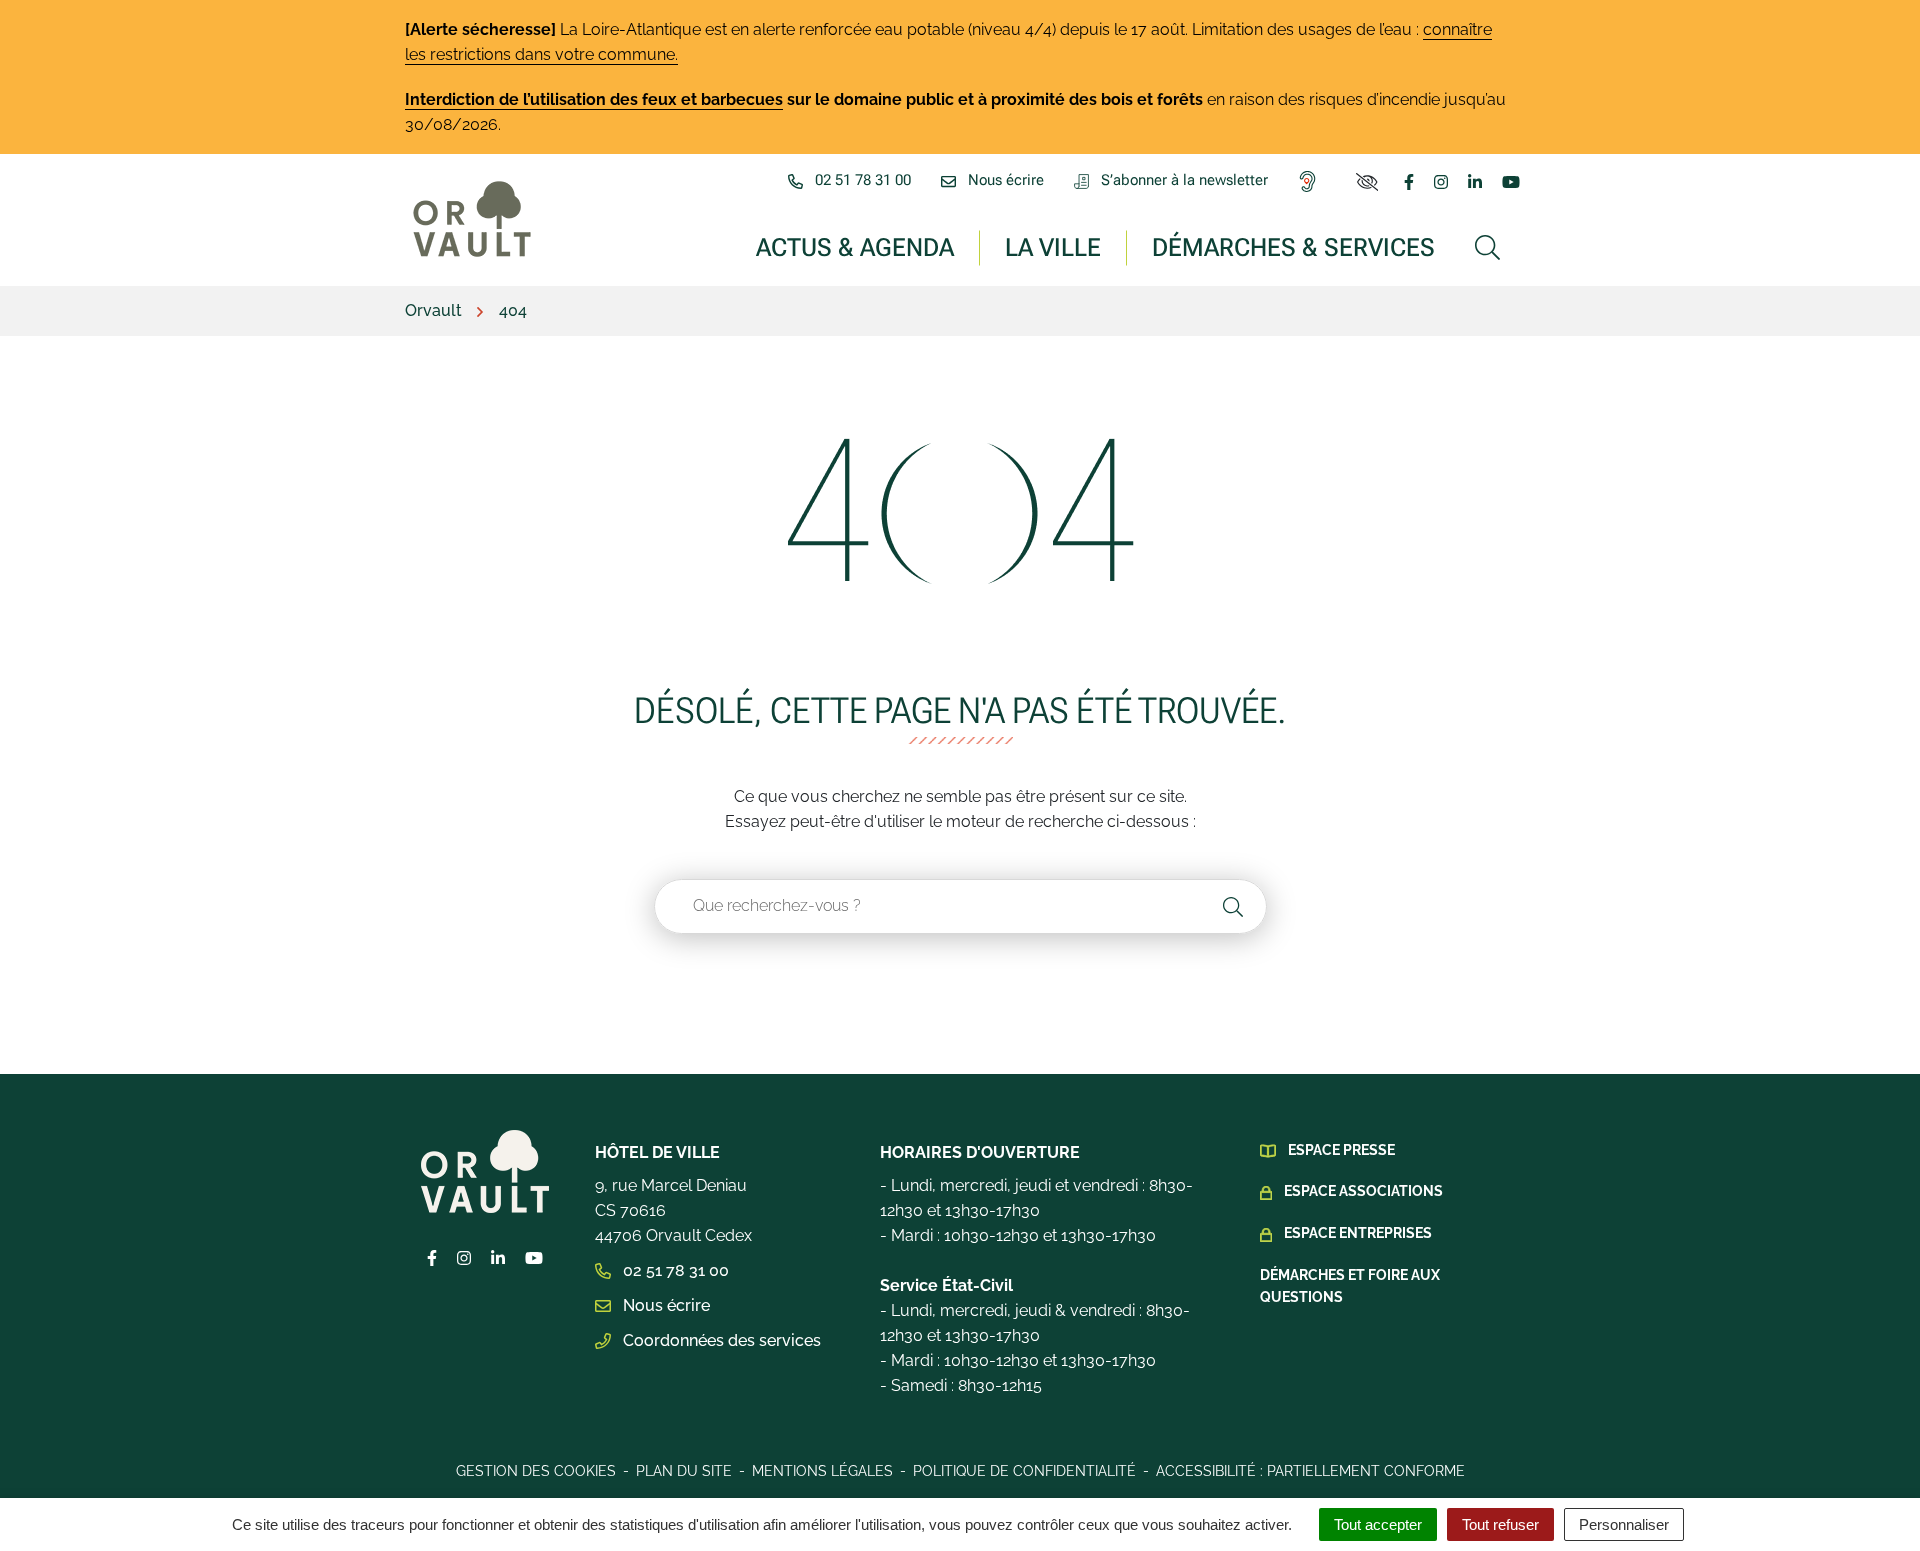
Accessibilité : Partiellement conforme (1310, 1471)
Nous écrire (664, 1305)
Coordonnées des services (720, 1340)
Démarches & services (1293, 246)
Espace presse (1341, 1150)
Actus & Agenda (855, 246)
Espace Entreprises (1358, 1233)
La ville (1053, 246)
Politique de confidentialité (1024, 1471)
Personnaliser (1624, 1524)
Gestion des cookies (536, 1471)
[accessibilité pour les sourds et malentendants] (1311, 181)
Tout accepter (1378, 1524)
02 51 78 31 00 (674, 1270)
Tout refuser (1500, 1524)
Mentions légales (822, 1471)
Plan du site (684, 1471)
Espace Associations (1363, 1191)
